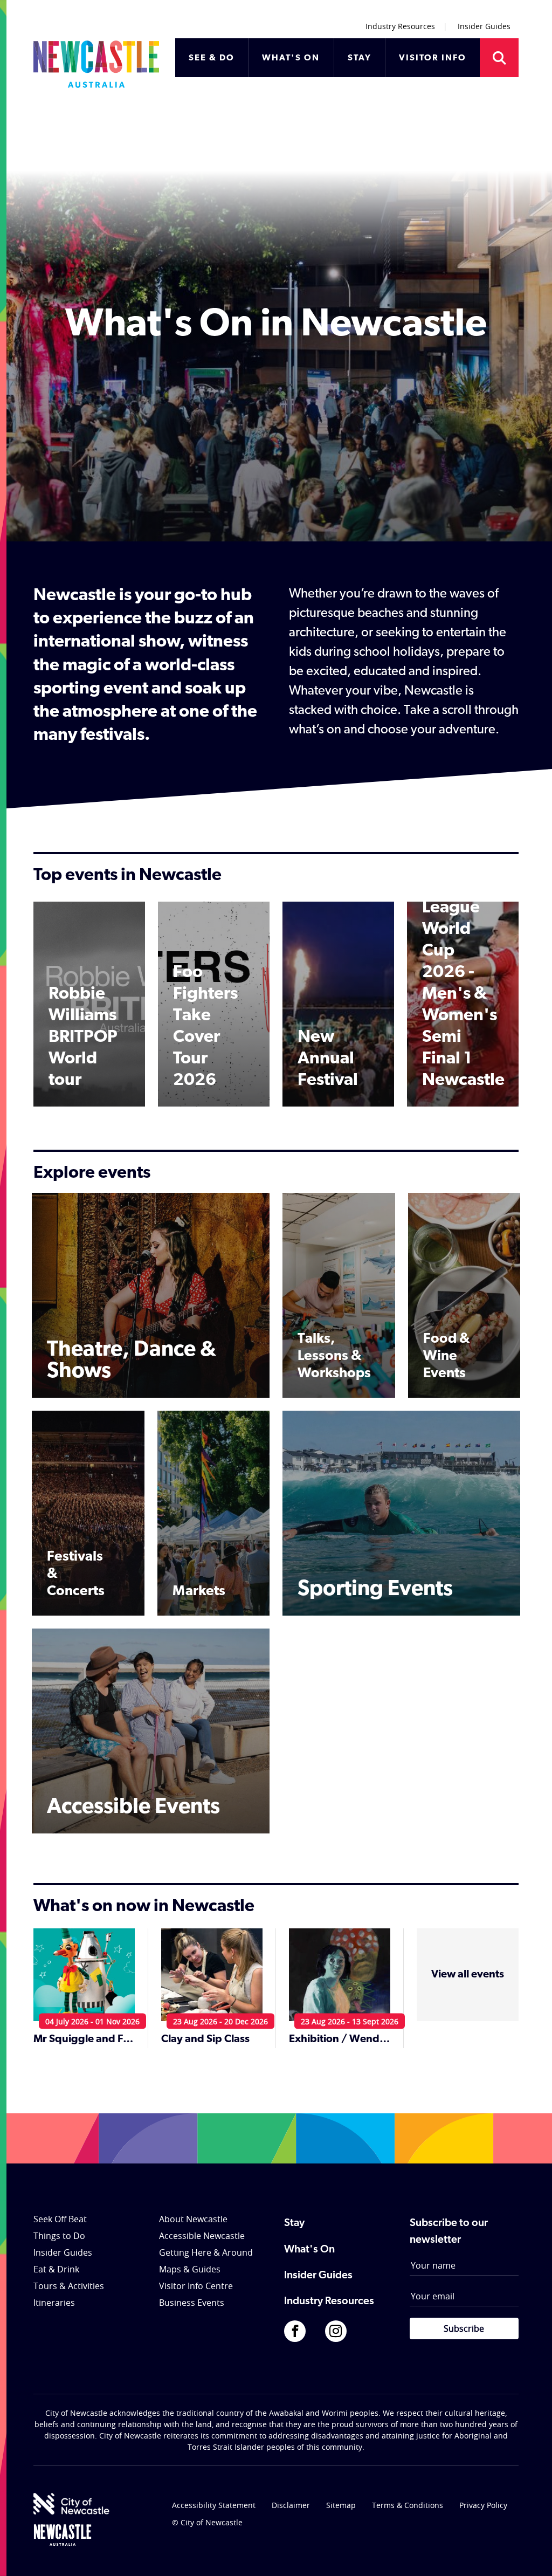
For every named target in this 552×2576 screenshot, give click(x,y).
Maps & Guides (190, 2269)
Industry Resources (400, 26)
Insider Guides (484, 26)
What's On (309, 2250)
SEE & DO (212, 58)
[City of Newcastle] (71, 2504)
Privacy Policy (483, 2505)
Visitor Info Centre (196, 2286)
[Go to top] (530, 2554)
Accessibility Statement (214, 2505)
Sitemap (341, 2505)
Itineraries (54, 2303)
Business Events (192, 2303)
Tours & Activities (69, 2286)
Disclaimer (291, 2505)
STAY (360, 58)
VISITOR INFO (433, 58)
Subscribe (464, 2328)
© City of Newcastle (207, 2522)
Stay (294, 2223)
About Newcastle (193, 2219)
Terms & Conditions (408, 2505)
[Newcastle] (63, 2535)
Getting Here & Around (206, 2252)
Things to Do (59, 2236)
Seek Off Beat (60, 2219)
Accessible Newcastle (202, 2236)
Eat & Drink (56, 2269)
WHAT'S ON (291, 58)
